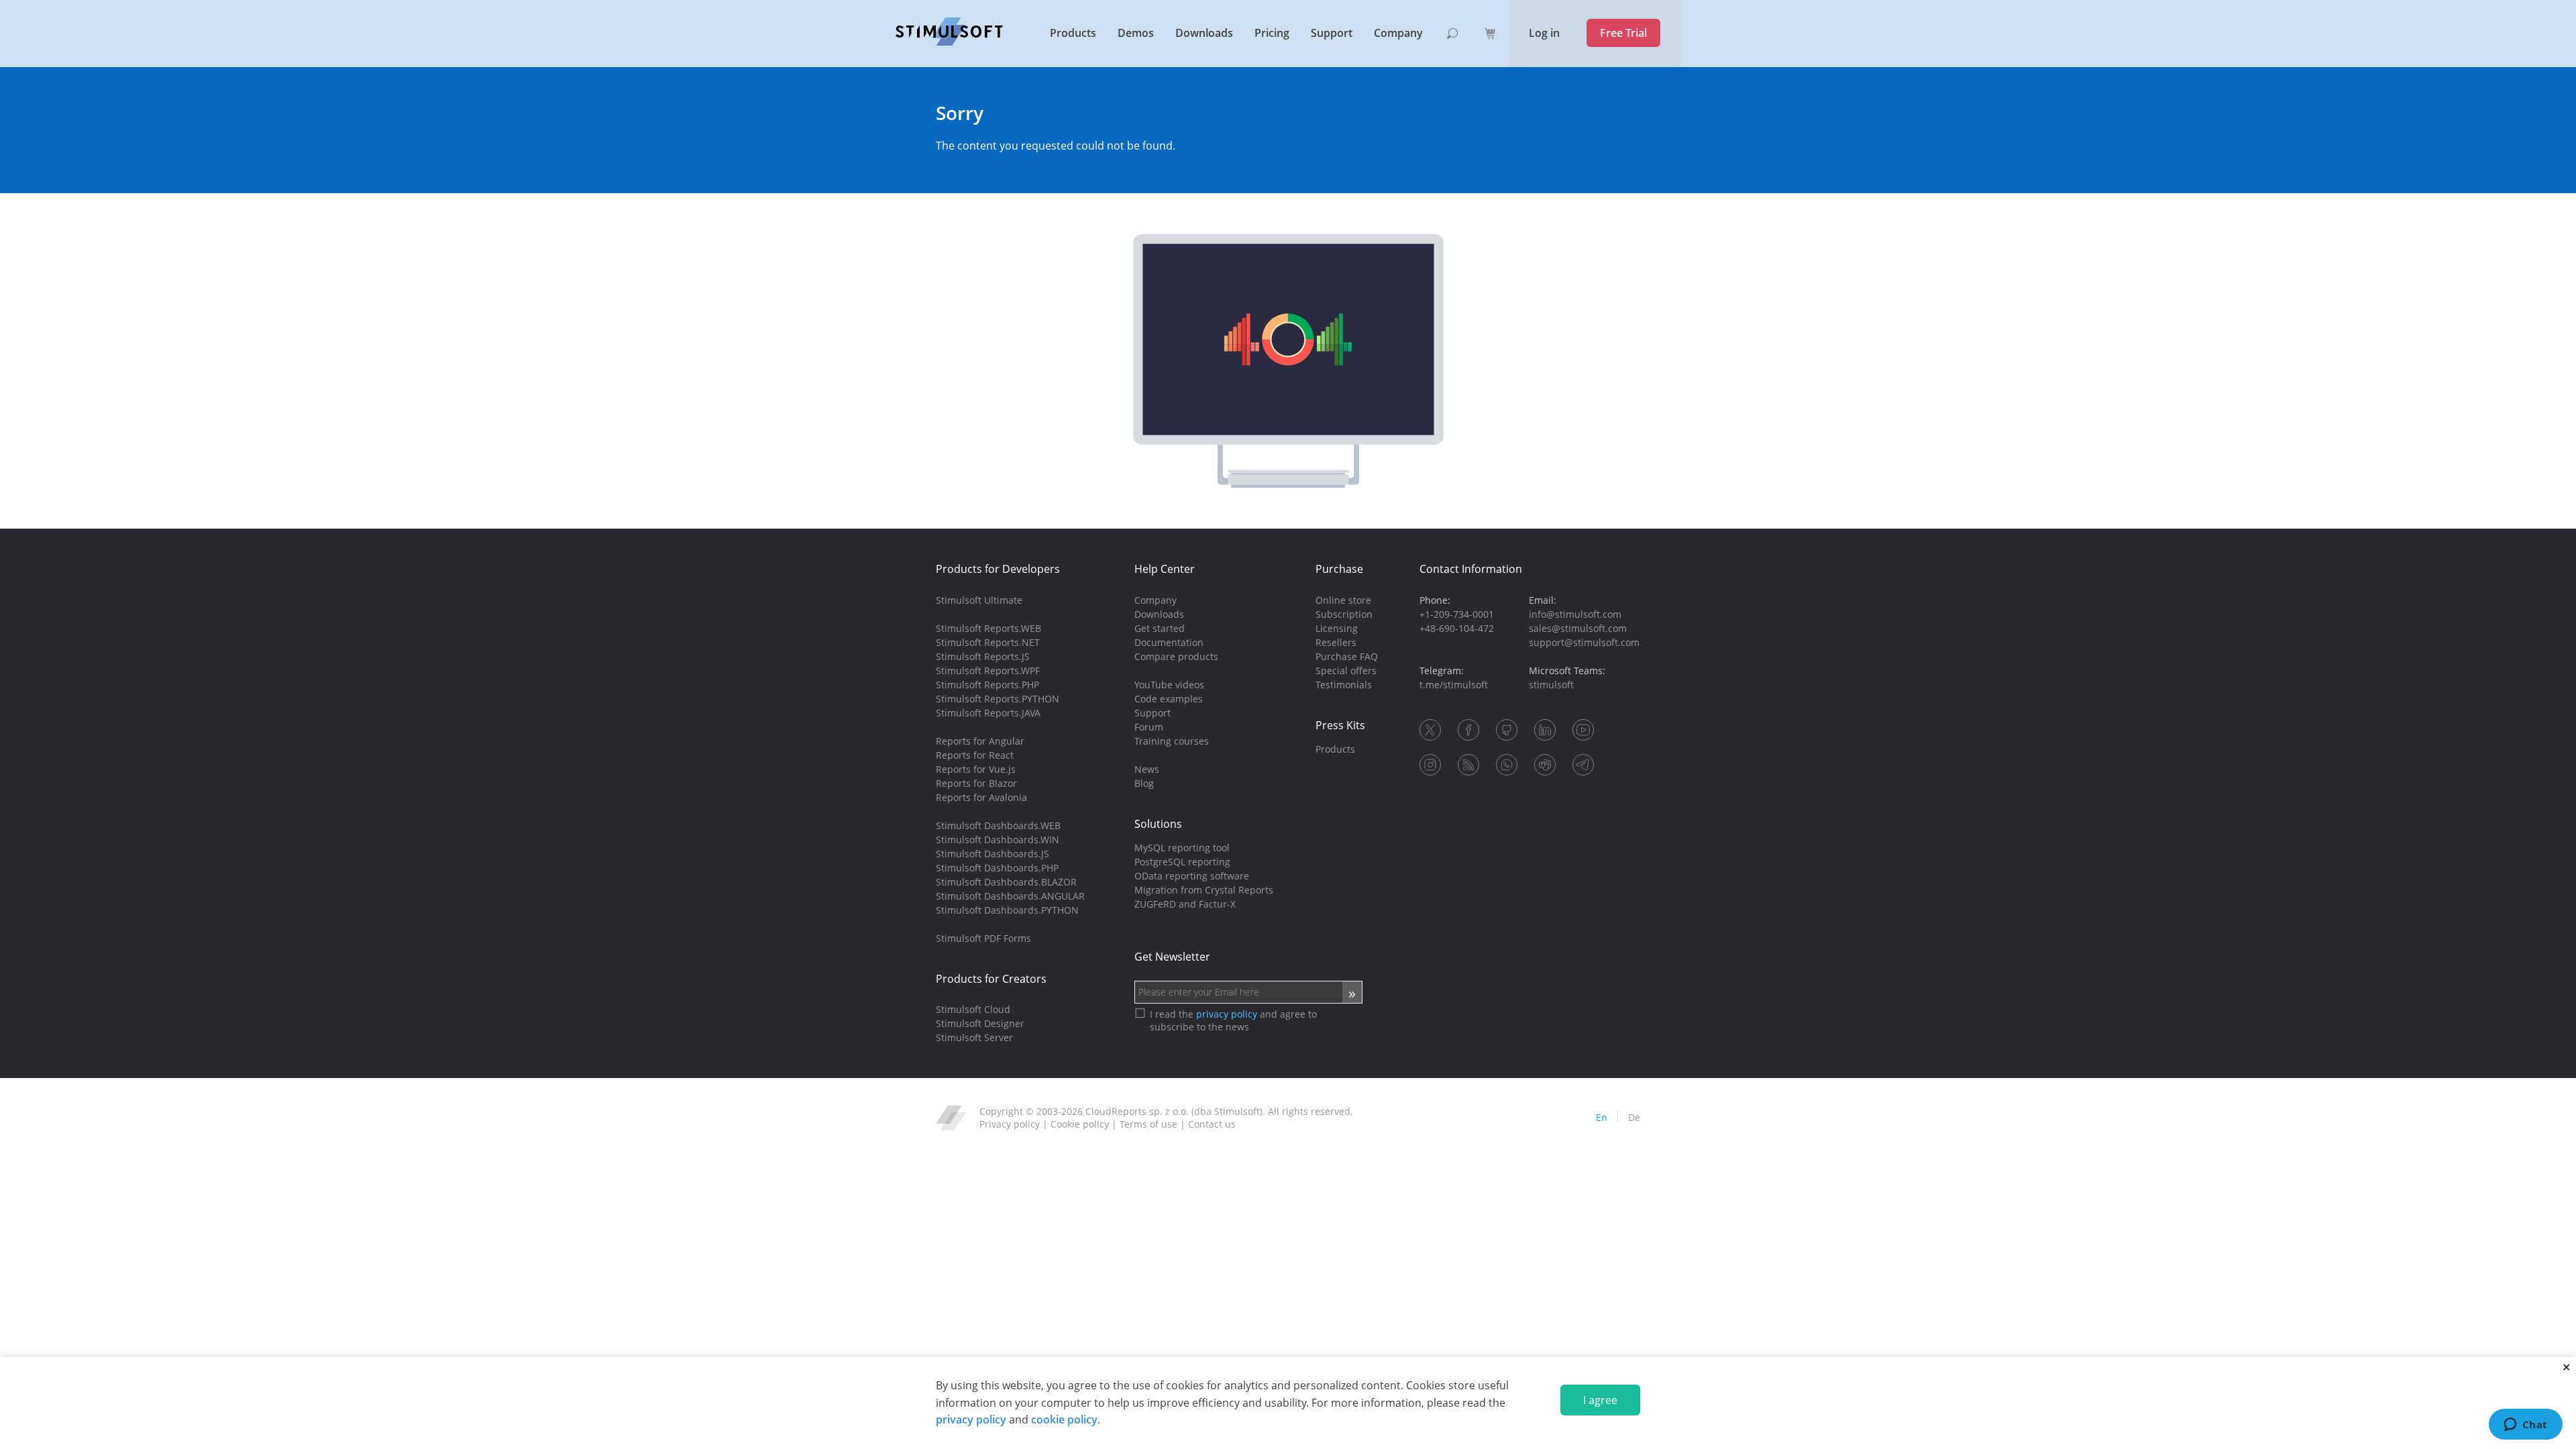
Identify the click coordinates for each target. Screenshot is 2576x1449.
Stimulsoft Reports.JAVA (988, 713)
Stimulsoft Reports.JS (983, 656)
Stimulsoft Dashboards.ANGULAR (1010, 896)
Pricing (1272, 33)
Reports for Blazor (976, 783)
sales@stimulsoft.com (1578, 628)
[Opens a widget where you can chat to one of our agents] (2525, 1426)
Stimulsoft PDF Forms (983, 938)
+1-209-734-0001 (1457, 614)
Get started (1160, 628)
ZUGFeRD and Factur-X (1185, 904)
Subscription (1344, 614)
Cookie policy (1080, 1124)
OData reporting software (1192, 876)
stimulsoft (1551, 685)
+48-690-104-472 (1457, 628)
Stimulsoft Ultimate (979, 600)
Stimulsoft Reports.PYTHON (998, 699)
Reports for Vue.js (976, 769)
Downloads (1204, 33)
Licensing (1337, 628)
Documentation (1169, 642)
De (1634, 1117)
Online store (1343, 600)
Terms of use (1148, 1124)
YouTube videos (1169, 685)
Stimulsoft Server (974, 1037)
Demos (1136, 33)
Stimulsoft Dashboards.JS (992, 854)
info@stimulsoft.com (1575, 614)
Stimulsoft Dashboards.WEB (998, 825)
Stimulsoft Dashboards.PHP (997, 868)
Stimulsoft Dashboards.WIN (998, 840)
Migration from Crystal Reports (1204, 890)
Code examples (1169, 699)
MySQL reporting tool (1182, 848)
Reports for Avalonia (981, 797)
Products (1073, 33)
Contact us (1212, 1124)
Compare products (1176, 656)
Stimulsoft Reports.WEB (988, 628)
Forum (1149, 727)
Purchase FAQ (1347, 656)
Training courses (1172, 741)
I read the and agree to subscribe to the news (1233, 1020)
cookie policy (1064, 1419)
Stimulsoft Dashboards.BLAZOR (1006, 882)
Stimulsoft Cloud (973, 1009)
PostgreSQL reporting (1182, 862)
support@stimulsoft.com (1584, 642)
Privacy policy (1010, 1124)
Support (1332, 33)
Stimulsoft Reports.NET (988, 642)
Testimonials (1344, 685)
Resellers (1336, 642)
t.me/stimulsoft (1454, 685)
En (1602, 1117)
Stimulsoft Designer (980, 1023)
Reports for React (975, 755)
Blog (1144, 783)
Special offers (1346, 670)
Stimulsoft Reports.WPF (988, 670)
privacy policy (971, 1419)
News (1147, 769)
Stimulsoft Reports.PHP (987, 685)
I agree (1600, 1400)
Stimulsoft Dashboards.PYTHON (1007, 910)
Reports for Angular (980, 741)
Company (1398, 33)
